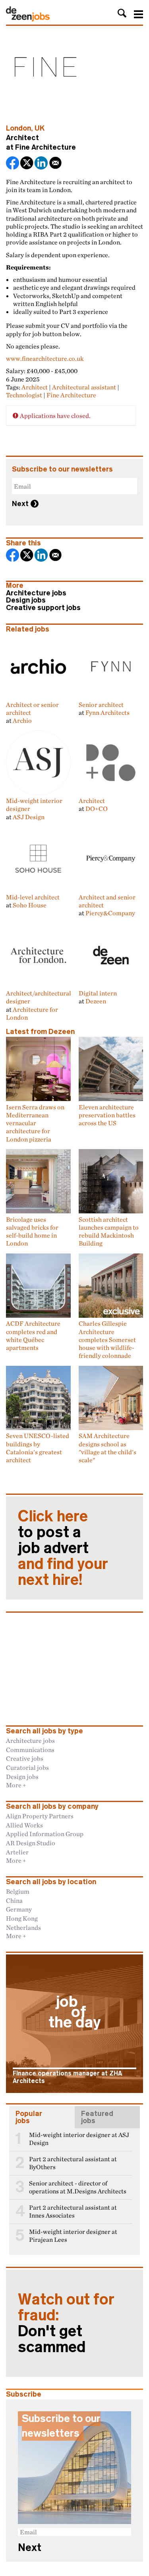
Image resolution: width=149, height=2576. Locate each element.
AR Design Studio (31, 1843)
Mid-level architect (33, 897)
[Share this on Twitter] (27, 164)
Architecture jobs (36, 593)
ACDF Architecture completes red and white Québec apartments (33, 1335)
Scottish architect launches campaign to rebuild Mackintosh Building (109, 1231)
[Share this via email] (56, 164)
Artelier (17, 1852)
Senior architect (101, 704)
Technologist (24, 395)
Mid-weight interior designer (34, 805)
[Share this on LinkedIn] (42, 164)
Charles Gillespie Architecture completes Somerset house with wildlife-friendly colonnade (107, 1339)
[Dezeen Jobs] (28, 19)
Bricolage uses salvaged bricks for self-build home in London (32, 1231)
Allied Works (24, 1825)
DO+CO (97, 809)
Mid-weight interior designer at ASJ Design (79, 2139)
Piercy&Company (110, 913)
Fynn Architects (107, 712)
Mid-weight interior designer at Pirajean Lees (73, 2236)
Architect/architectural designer (39, 997)
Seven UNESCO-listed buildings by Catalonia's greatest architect (38, 1448)
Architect (35, 387)
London (18, 128)
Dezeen (96, 1001)
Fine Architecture (45, 147)
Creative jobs (25, 1758)
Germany (19, 1909)
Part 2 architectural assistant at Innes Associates (73, 2211)
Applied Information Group (45, 1834)
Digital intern (98, 993)
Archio (22, 720)
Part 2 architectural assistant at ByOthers (73, 2163)
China (14, 1900)
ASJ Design (29, 817)
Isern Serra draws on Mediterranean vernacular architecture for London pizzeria (35, 1123)
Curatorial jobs (27, 1767)
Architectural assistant (84, 387)
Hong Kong (22, 1918)
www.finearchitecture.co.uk (45, 358)
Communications (30, 1750)
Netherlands (23, 1927)
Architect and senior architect (107, 901)
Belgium (18, 1891)
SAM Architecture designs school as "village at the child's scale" (107, 1448)
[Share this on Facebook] (13, 164)
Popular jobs (29, 2117)
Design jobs (26, 600)
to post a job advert (63, 1548)
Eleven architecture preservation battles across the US (107, 1115)
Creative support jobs (43, 608)
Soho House (30, 905)
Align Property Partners (40, 1816)
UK (40, 128)
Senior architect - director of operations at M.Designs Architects (78, 2187)
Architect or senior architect (32, 708)
